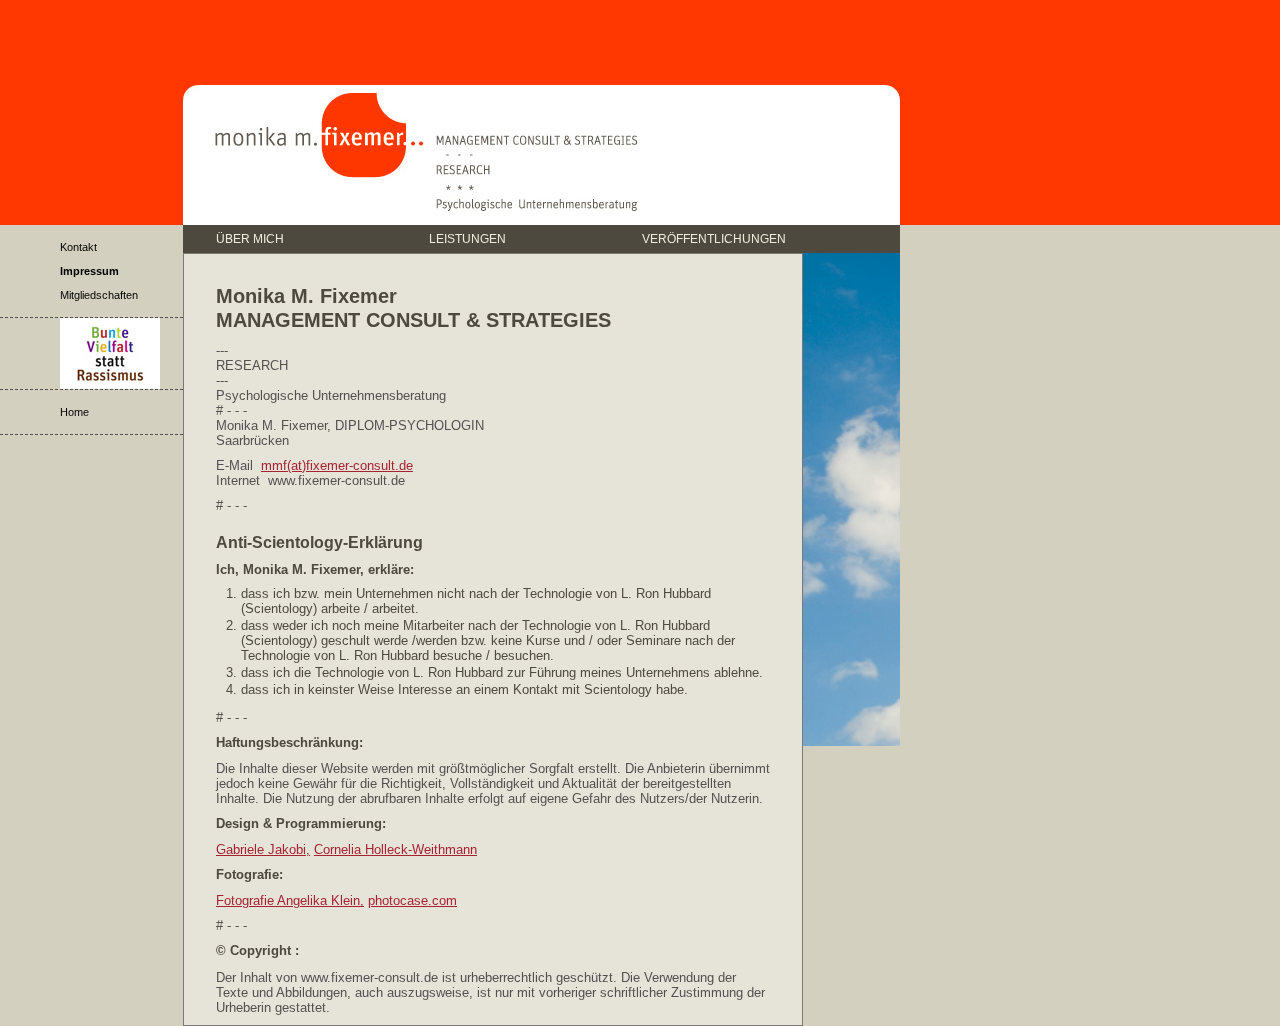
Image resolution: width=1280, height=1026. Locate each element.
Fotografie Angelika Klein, (290, 900)
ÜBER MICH (250, 237)
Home (74, 412)
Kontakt (78, 247)
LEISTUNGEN (467, 237)
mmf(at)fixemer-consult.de (337, 465)
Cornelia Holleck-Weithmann (395, 849)
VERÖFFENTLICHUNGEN (714, 237)
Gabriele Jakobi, (263, 849)
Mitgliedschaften (99, 295)
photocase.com (412, 900)
